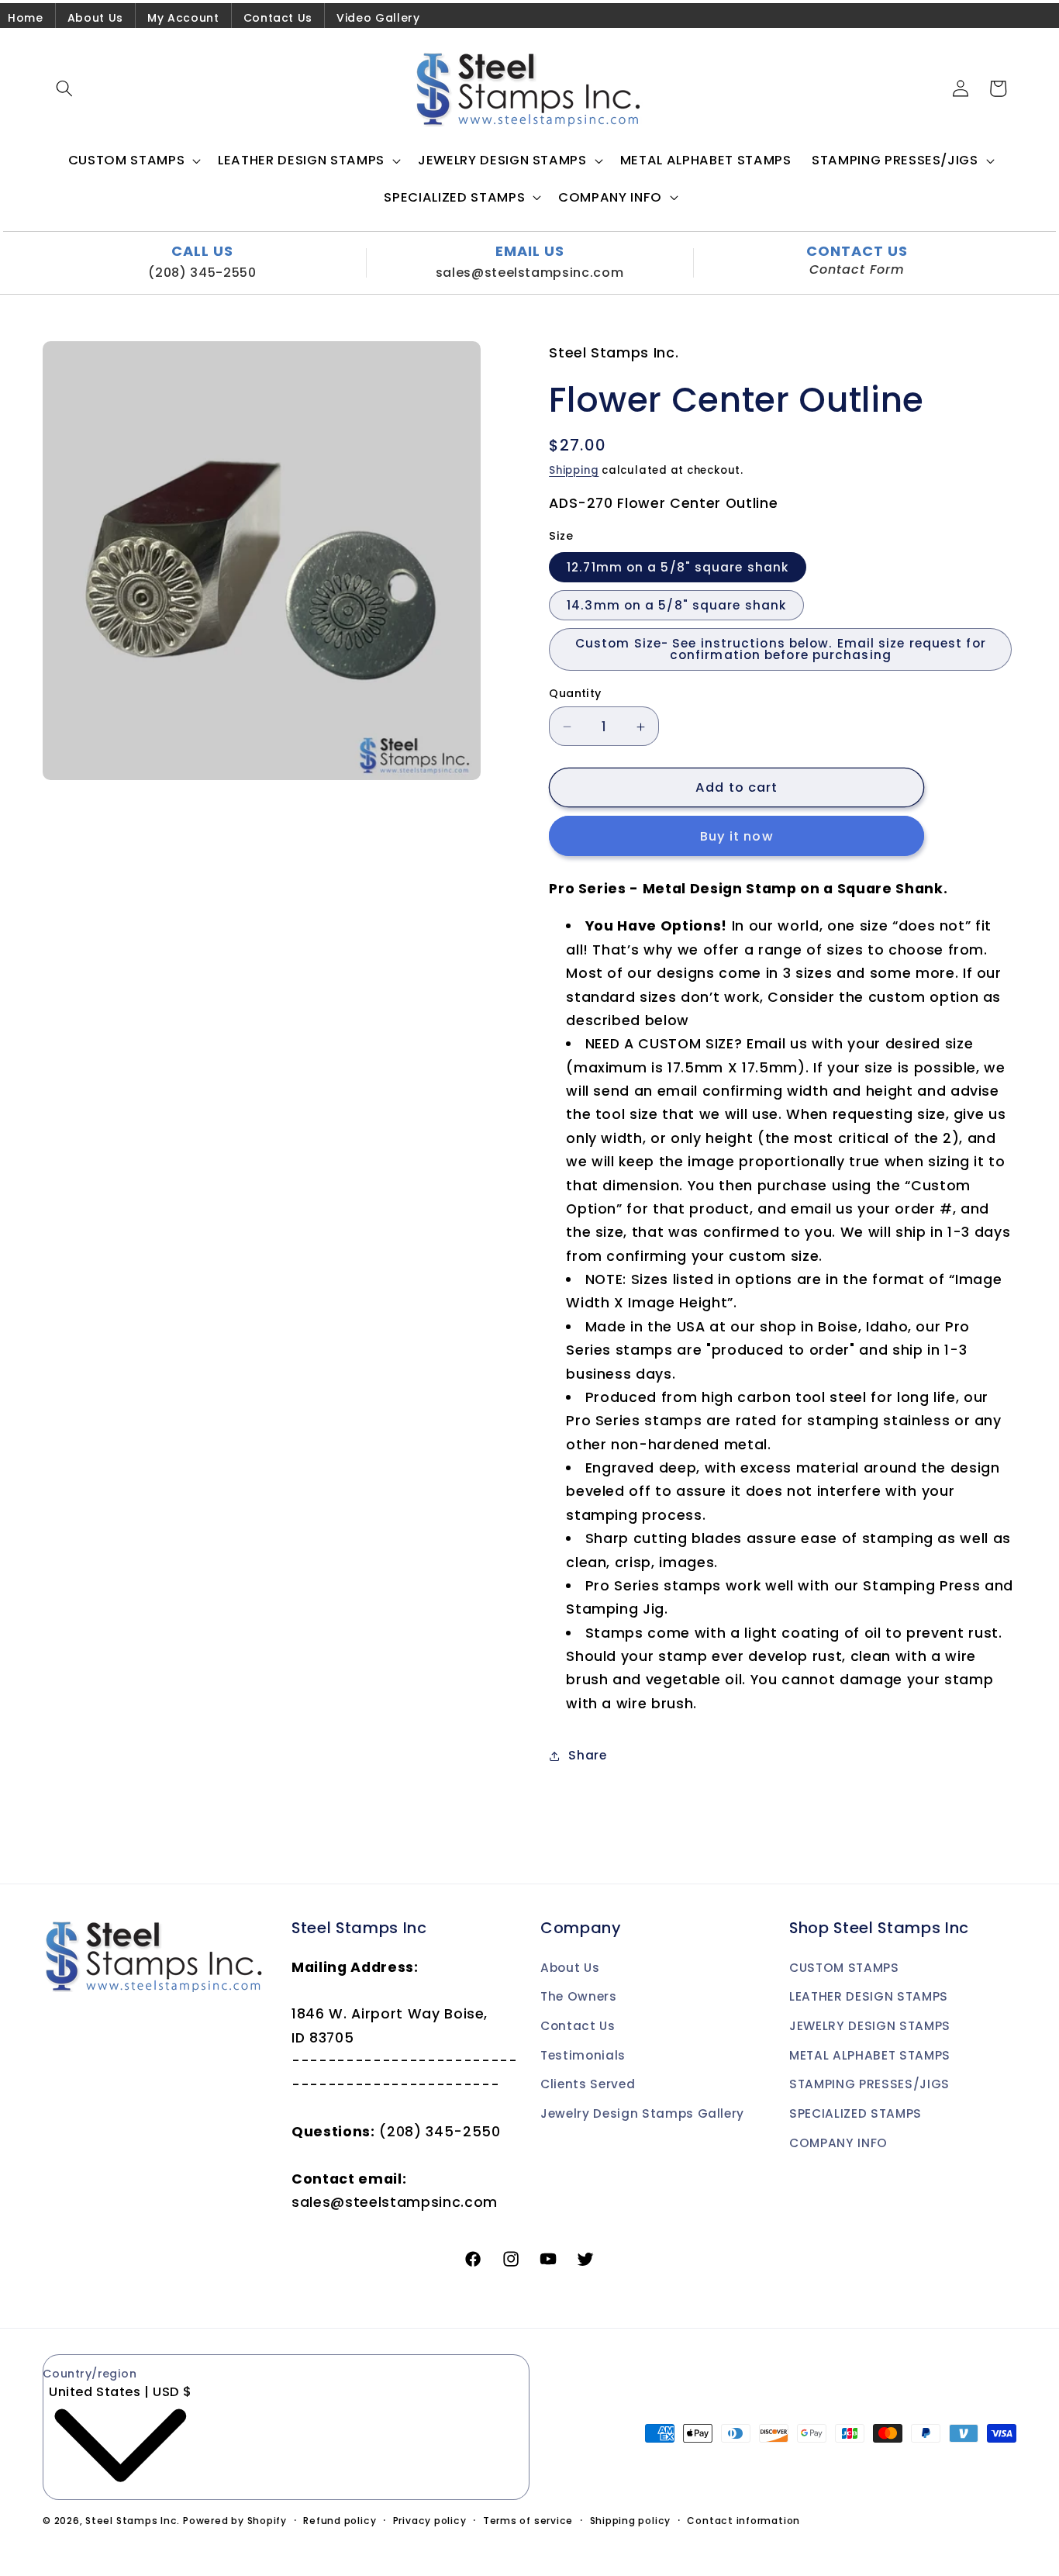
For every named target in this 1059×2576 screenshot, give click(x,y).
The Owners (579, 1996)
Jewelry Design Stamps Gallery (642, 2113)
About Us (95, 18)
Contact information (743, 2521)
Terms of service (528, 2521)
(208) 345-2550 (202, 273)
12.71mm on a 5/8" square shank (678, 567)
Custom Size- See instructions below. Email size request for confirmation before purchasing (781, 650)
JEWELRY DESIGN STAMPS (870, 2026)
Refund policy (340, 2521)
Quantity (575, 693)
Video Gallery (378, 18)
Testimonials (583, 2055)
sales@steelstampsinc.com (530, 273)
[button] (64, 88)
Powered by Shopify (235, 2521)
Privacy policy (430, 2521)
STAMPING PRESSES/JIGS (869, 2084)
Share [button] (587, 1755)
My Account (183, 18)
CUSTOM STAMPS (844, 1968)
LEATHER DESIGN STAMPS (869, 1996)
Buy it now (737, 836)
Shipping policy (631, 2521)
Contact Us (278, 18)
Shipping (574, 470)
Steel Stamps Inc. (133, 2521)
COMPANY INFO (838, 2142)
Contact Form (857, 270)
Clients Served (588, 2084)
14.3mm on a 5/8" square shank (676, 605)
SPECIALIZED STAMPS (855, 2113)
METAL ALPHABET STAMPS (870, 2055)
